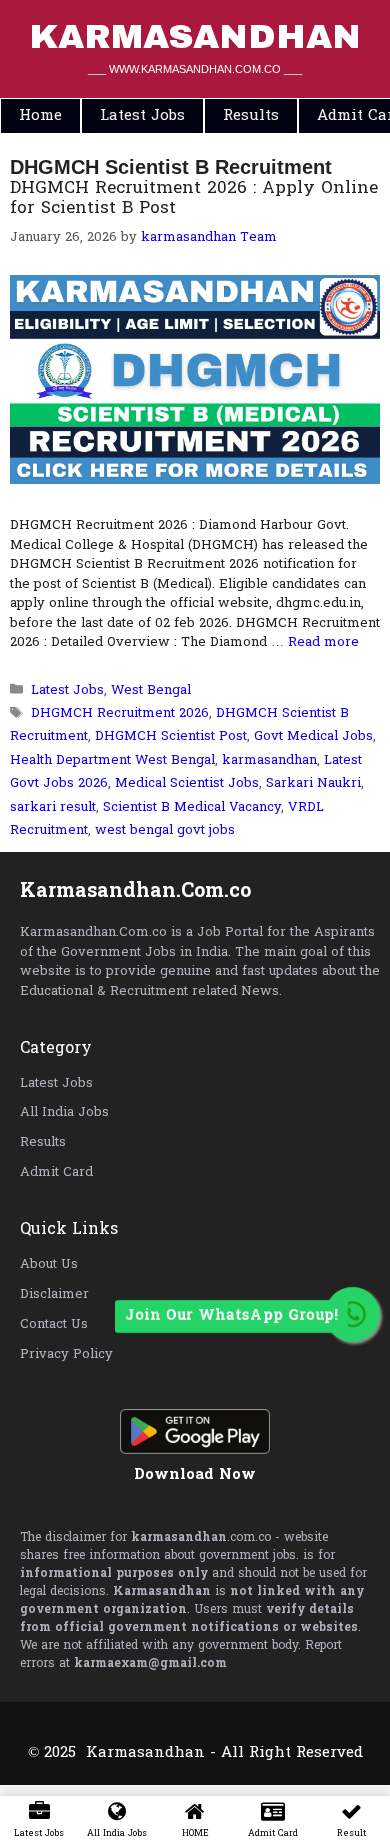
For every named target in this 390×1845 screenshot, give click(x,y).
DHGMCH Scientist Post (171, 736)
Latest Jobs (67, 690)
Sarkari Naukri (313, 783)
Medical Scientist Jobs (187, 783)
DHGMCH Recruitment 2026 (120, 713)
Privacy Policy (66, 1354)
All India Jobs (64, 1112)
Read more (323, 642)
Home (40, 116)
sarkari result (53, 807)
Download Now (195, 1475)
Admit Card (56, 1172)
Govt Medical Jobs (313, 736)
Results (43, 1142)
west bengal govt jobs (165, 830)
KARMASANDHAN (195, 36)
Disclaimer (54, 1294)
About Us (49, 1264)
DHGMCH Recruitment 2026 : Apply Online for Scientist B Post (194, 198)
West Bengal (151, 690)
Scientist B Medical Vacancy (192, 807)
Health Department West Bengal (112, 760)
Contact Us (54, 1324)
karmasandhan (269, 760)
